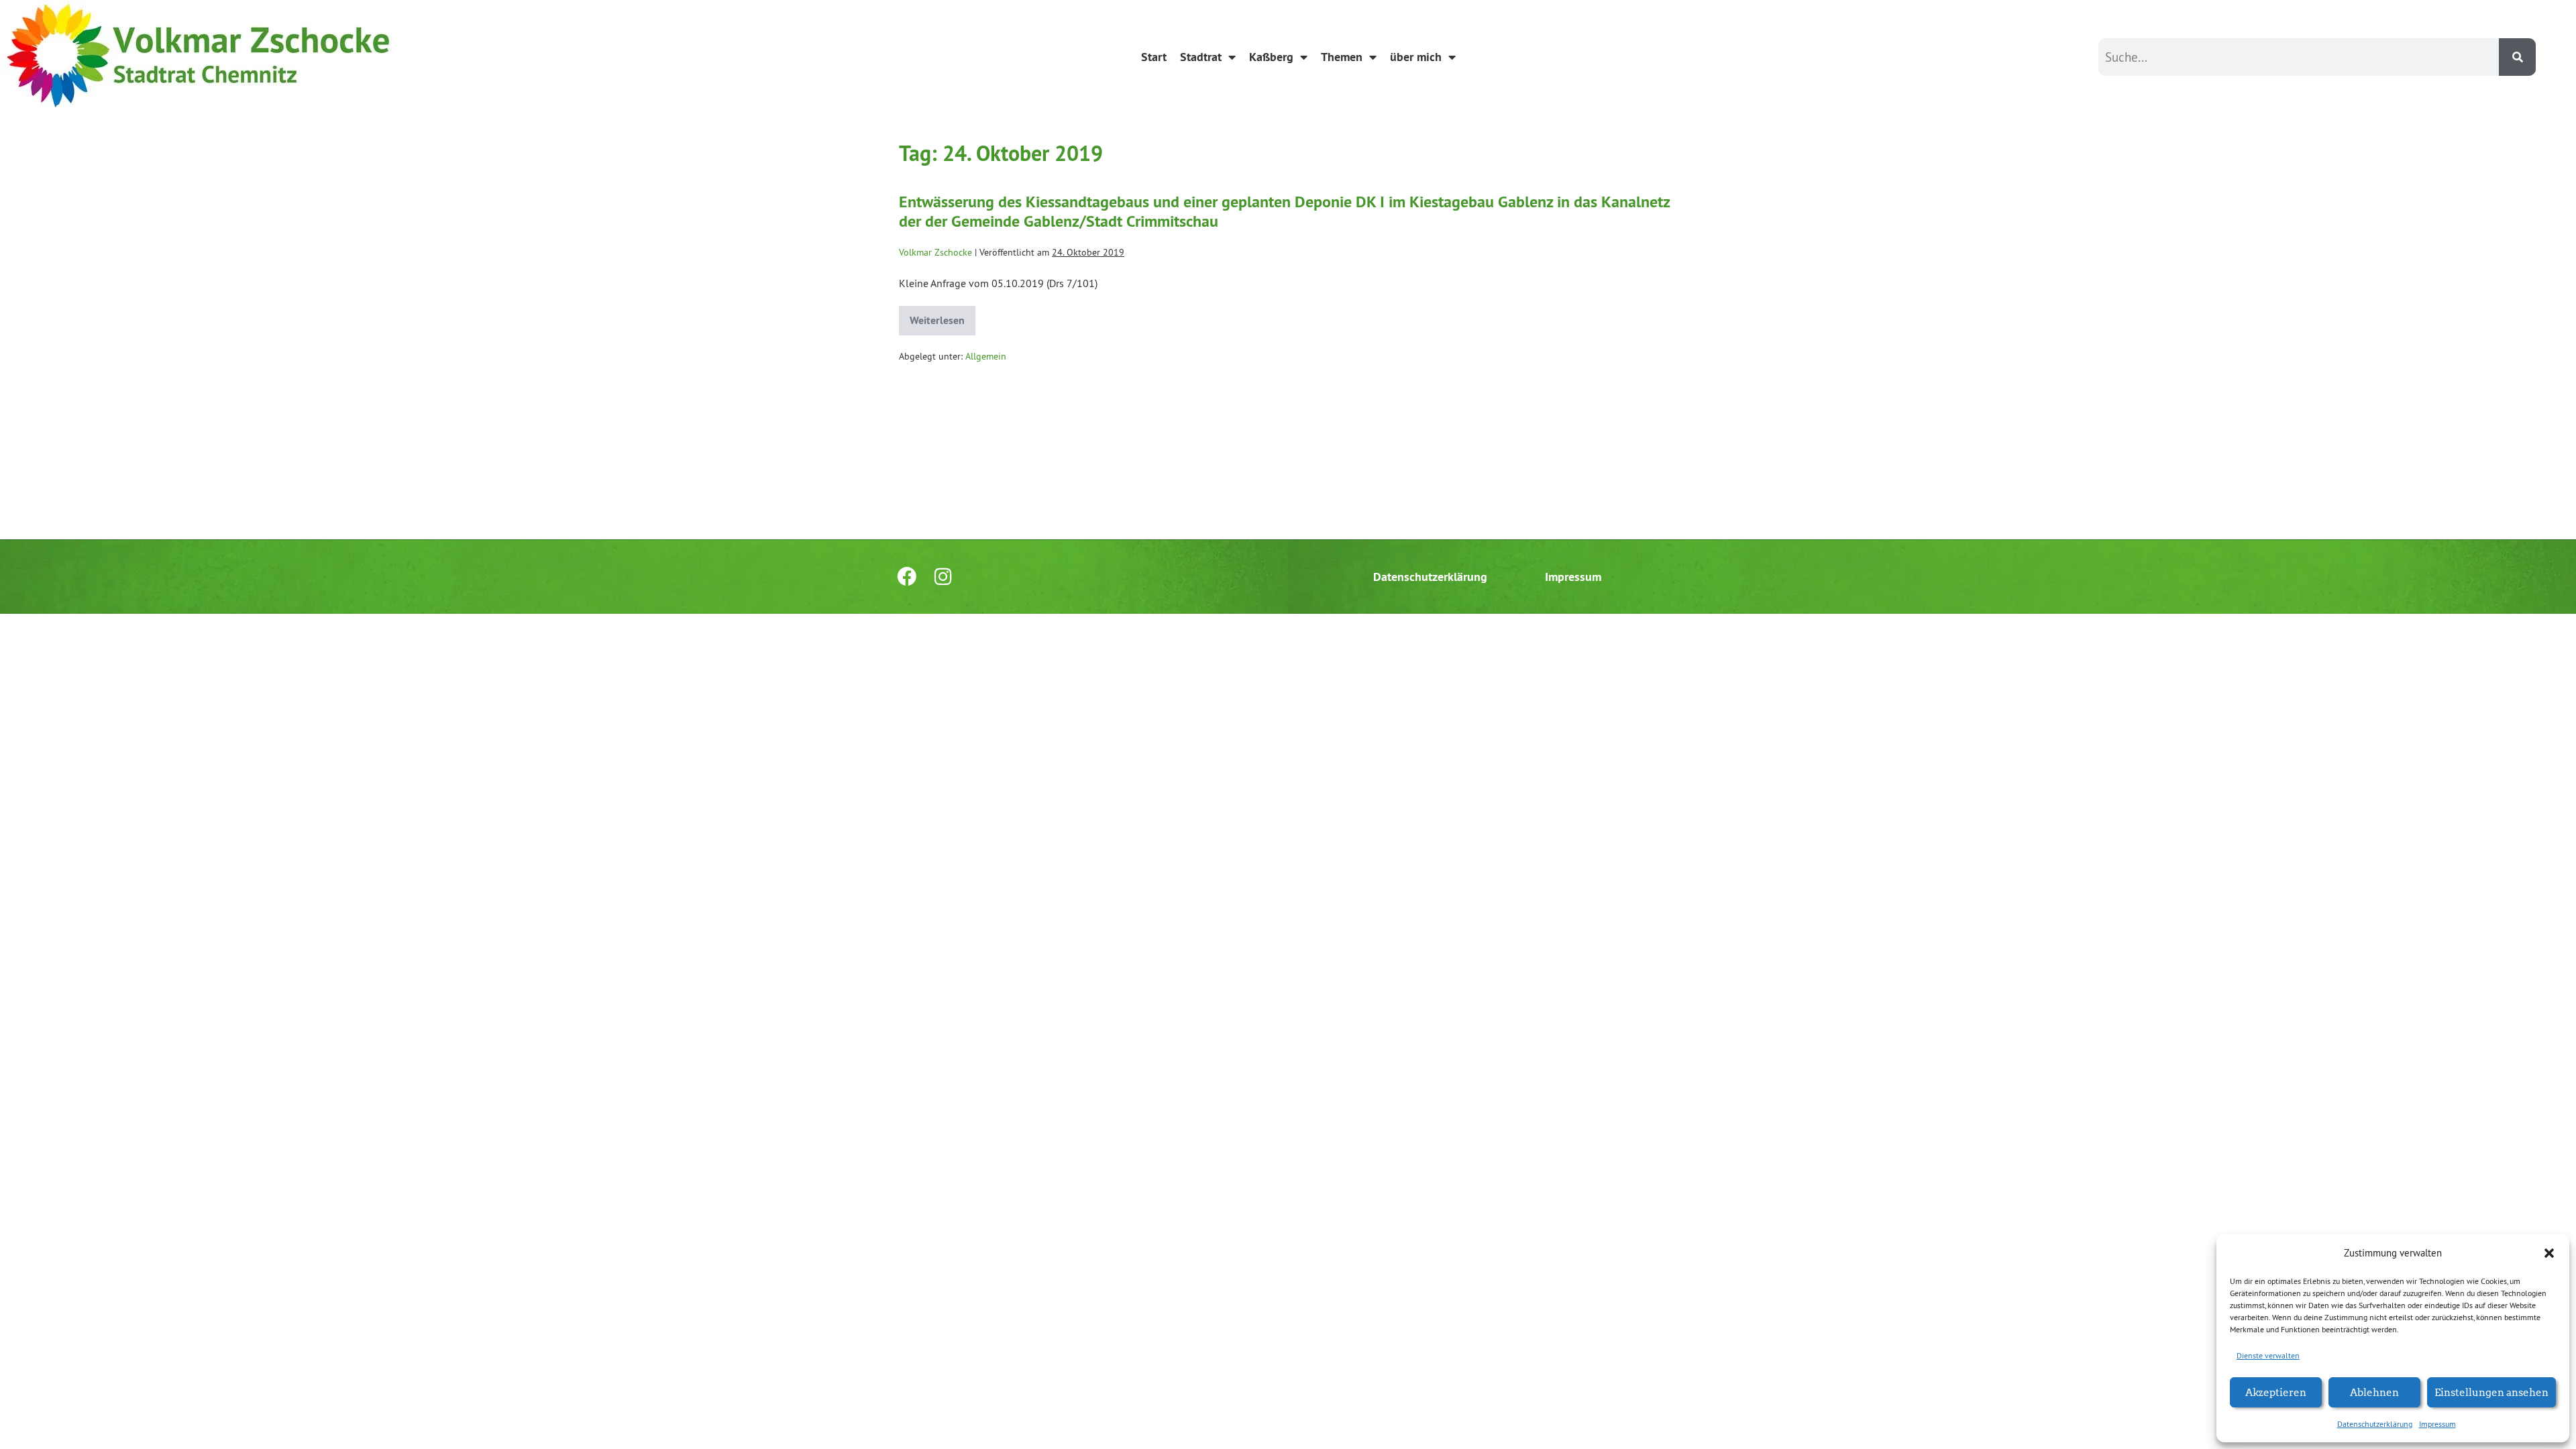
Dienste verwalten (2268, 1355)
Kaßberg (1271, 57)
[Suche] (2517, 57)
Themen (1342, 57)
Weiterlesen (943, 317)
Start (1154, 57)
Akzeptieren (2276, 1392)
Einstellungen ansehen (2491, 1392)
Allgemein (986, 356)
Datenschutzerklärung (2375, 1424)
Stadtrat (1201, 57)
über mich (1416, 57)
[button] (2549, 1253)
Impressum (2437, 1424)
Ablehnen (2374, 1392)
